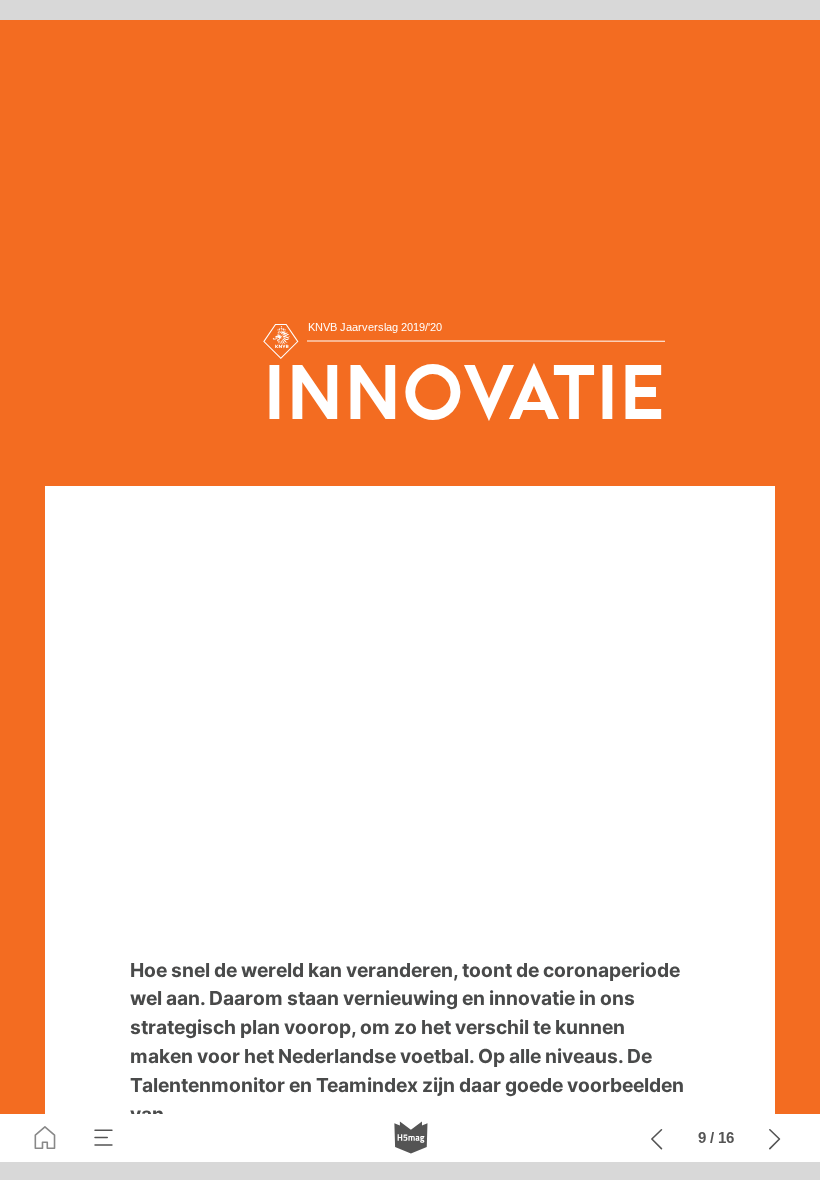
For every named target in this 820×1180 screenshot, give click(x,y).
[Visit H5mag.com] (411, 1138)
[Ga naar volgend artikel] (775, 1138)
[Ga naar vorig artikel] (657, 1138)
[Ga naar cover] (45, 1138)
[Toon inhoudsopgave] (104, 1138)
